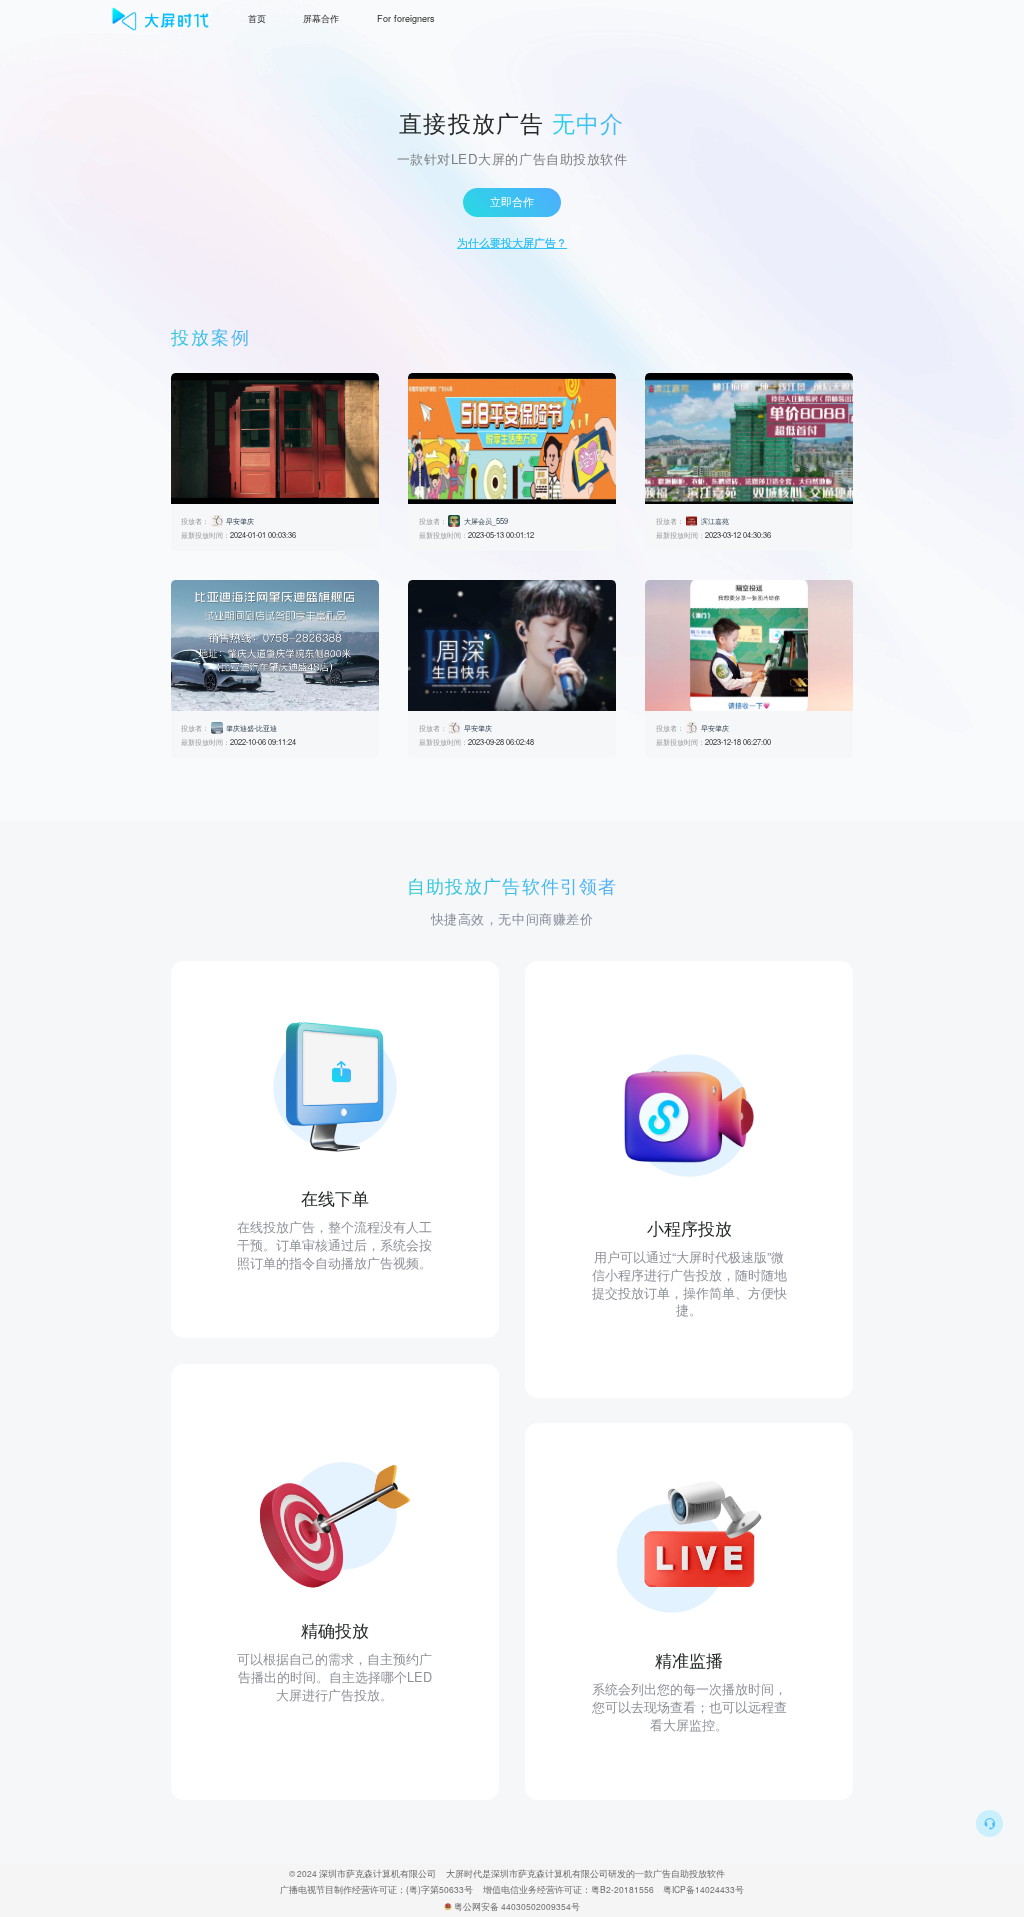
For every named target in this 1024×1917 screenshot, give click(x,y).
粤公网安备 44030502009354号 (517, 1906)
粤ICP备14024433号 (703, 1889)
